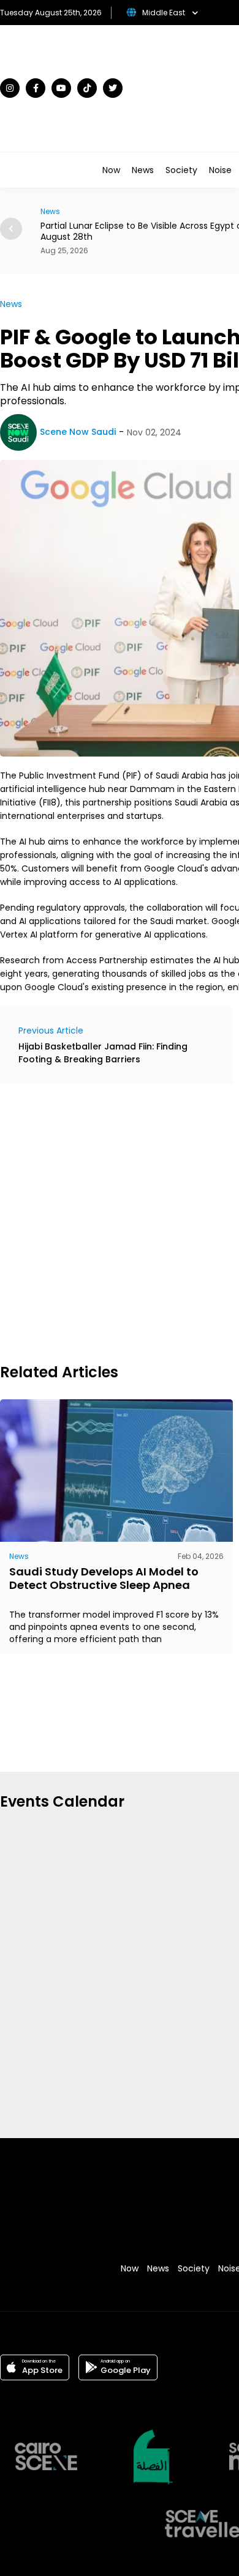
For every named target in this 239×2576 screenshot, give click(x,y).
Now (111, 170)
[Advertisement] (120, 1222)
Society (181, 170)
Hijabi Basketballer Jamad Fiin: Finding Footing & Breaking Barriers (103, 1053)
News (143, 170)
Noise (220, 170)
